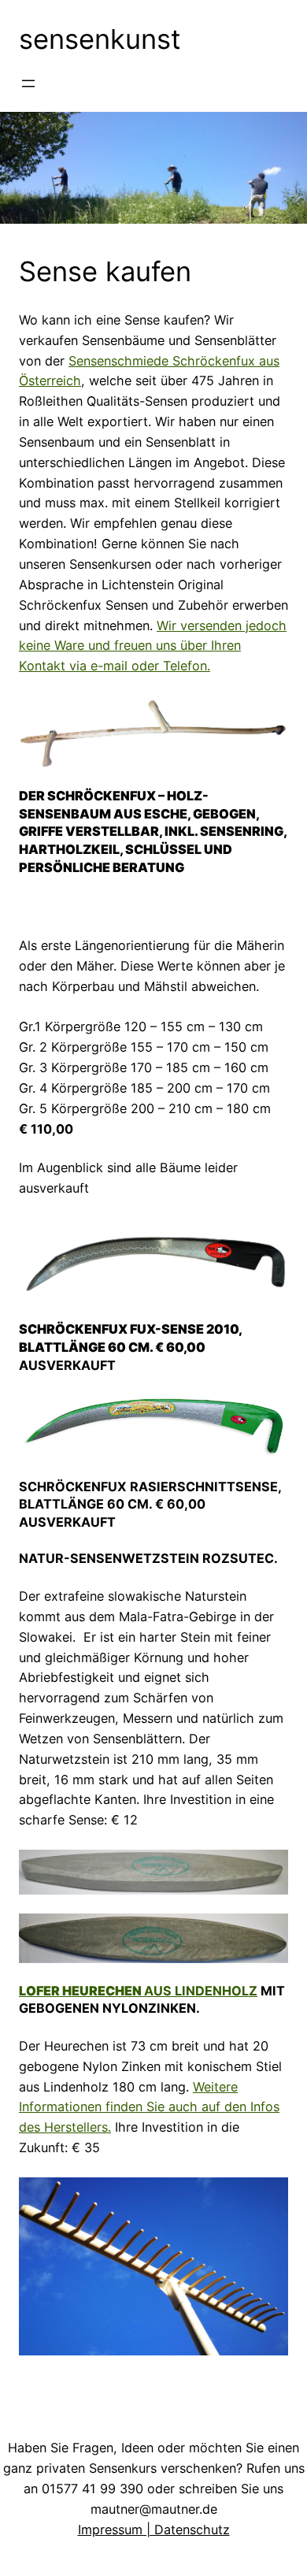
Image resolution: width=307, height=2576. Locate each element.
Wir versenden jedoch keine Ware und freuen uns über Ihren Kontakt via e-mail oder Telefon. (153, 646)
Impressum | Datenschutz (154, 2530)
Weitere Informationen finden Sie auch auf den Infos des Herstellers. (149, 2107)
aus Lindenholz (138, 1991)
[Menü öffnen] (28, 84)
